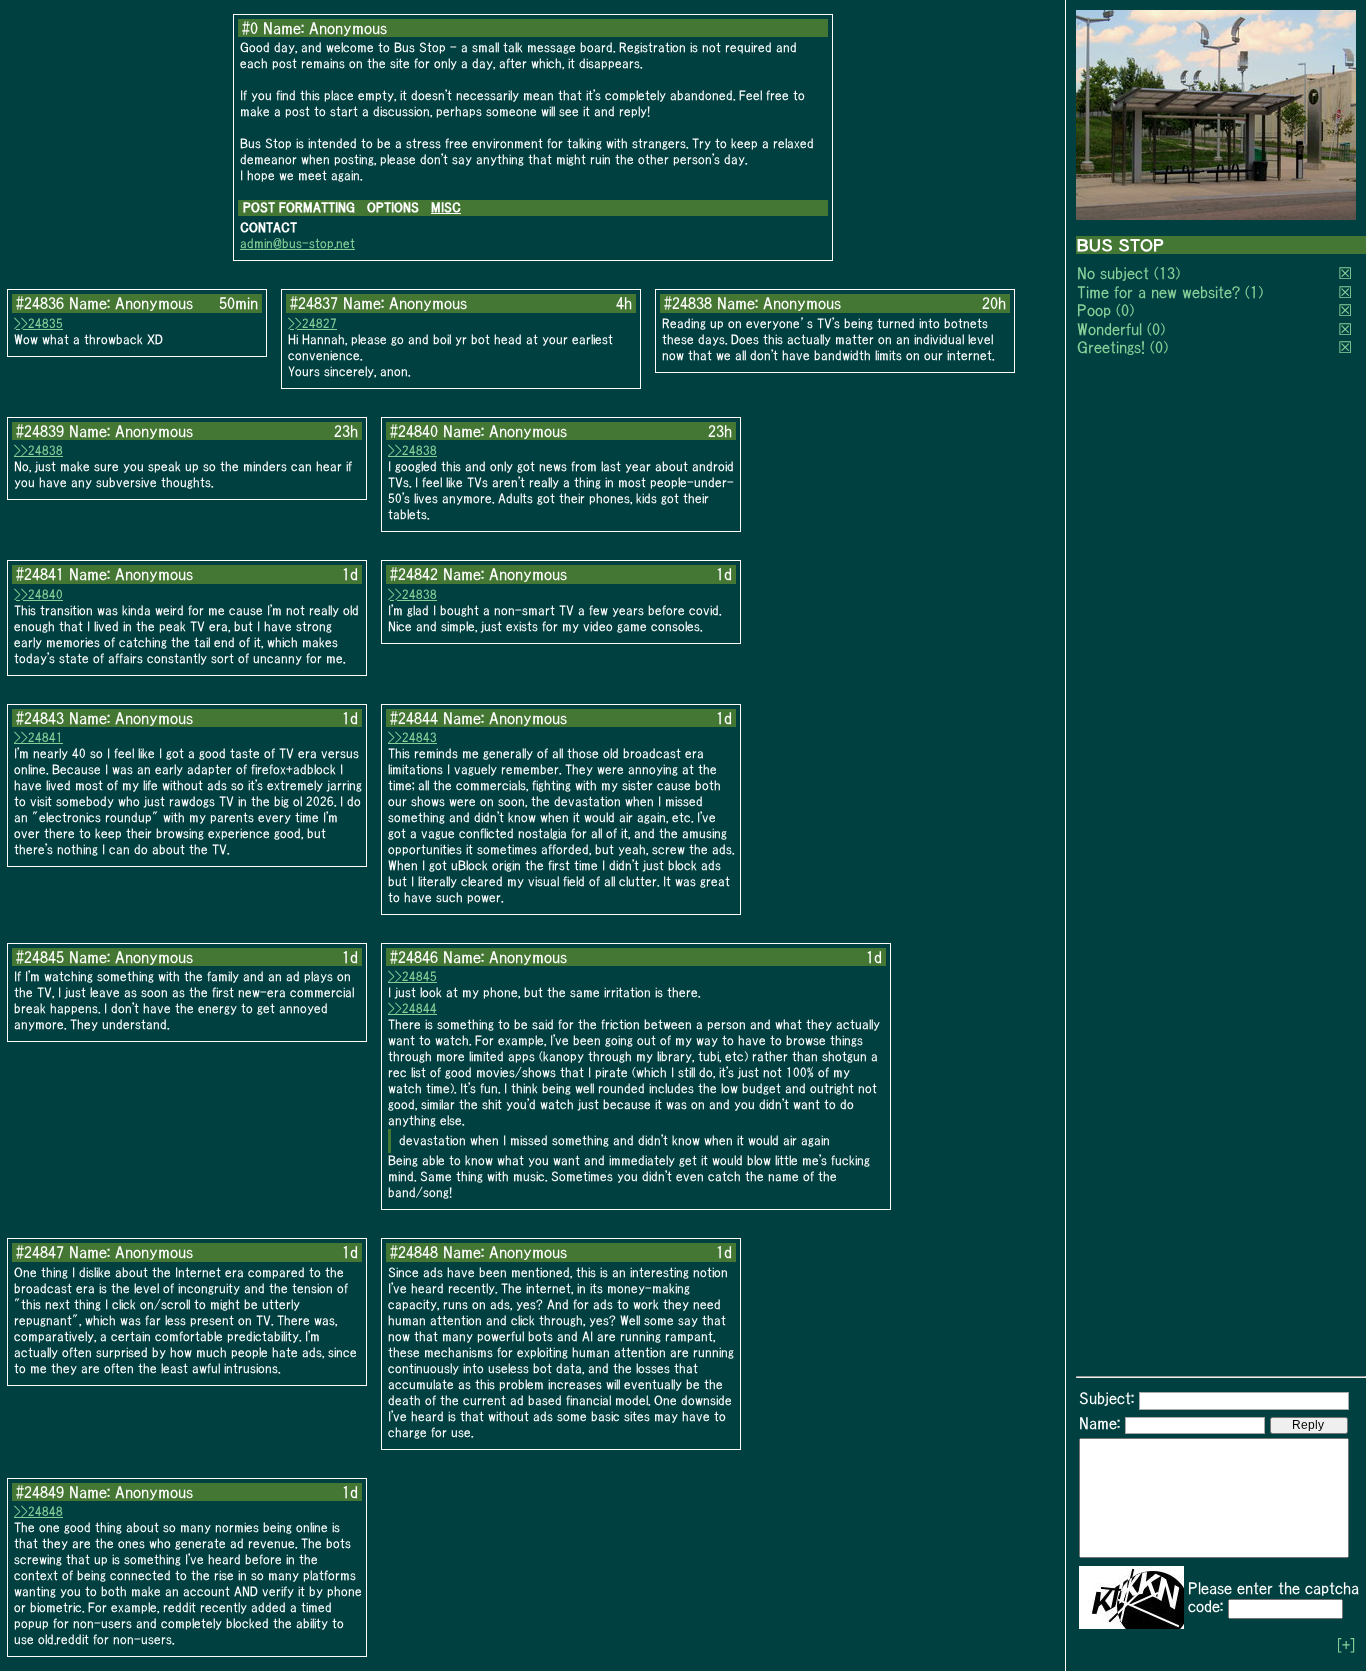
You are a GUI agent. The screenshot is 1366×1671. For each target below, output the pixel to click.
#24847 (40, 1252)
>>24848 (38, 1511)
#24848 (414, 1252)
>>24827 (312, 323)
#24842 (414, 574)
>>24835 (38, 323)
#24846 (414, 957)
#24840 (414, 431)
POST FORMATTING (299, 207)
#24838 (688, 303)
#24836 (40, 303)
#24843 (40, 718)
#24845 (40, 957)
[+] (1346, 1645)
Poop (1094, 310)
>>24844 (412, 1008)
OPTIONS (393, 207)
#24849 (40, 1492)
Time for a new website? (1158, 292)
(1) (1254, 292)
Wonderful (1109, 329)
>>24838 (38, 450)
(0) (1125, 310)
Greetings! (1111, 347)
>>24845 (412, 976)
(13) (1167, 273)
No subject (1115, 273)
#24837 (314, 303)
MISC (446, 207)
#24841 (40, 574)
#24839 (40, 431)
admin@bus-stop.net (297, 243)
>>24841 (38, 737)
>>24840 (38, 594)
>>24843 (412, 737)
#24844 (414, 718)
